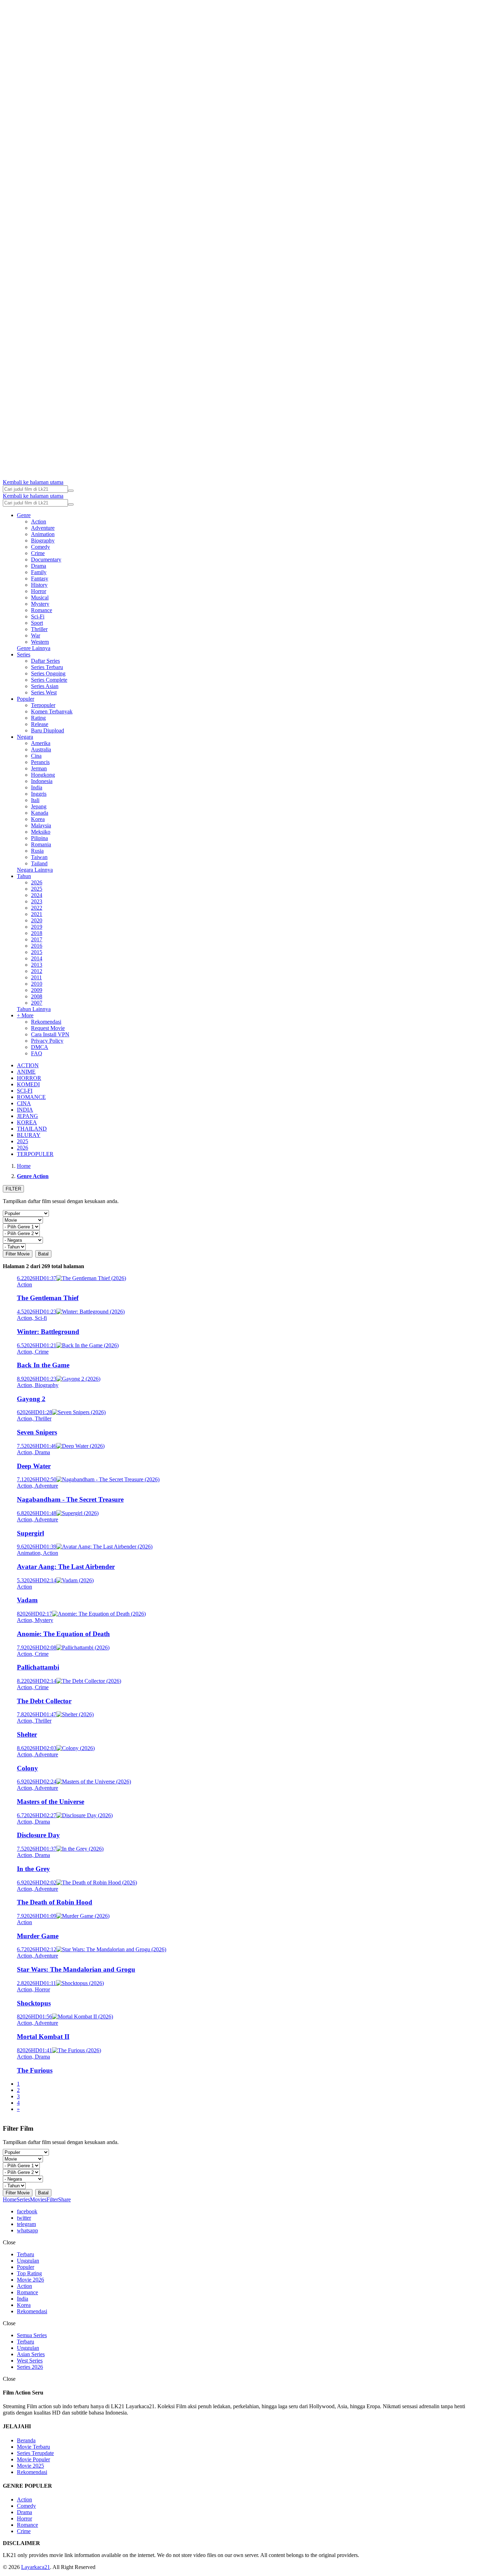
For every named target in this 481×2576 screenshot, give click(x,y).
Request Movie (48, 1028)
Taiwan (39, 857)
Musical (40, 597)
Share (64, 2199)
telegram (26, 2224)
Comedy (40, 547)
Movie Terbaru (33, 2447)
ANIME (26, 1072)
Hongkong (43, 775)
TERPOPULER (35, 1154)
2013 (37, 965)
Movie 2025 (30, 2466)
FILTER (13, 1189)
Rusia (37, 851)
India (37, 787)
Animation (43, 534)
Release (40, 724)
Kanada (40, 813)
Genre (24, 515)
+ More (25, 1015)
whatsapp (27, 2230)
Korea (38, 819)
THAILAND (32, 1129)
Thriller (39, 629)
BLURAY (29, 1135)
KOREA (27, 1122)
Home (10, 2199)
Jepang (39, 806)
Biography (43, 540)
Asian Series (31, 2354)
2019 (37, 927)
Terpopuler (43, 705)
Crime (38, 553)
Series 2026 (30, 2367)
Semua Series (32, 2335)
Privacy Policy (47, 1041)
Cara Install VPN (50, 1034)
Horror (39, 591)
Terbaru (26, 2254)
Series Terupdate (35, 2453)
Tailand (39, 863)
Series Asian (45, 686)
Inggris (39, 794)
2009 (37, 990)
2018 (37, 933)
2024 (37, 895)
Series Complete (49, 680)
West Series (30, 2361)
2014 (37, 958)
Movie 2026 (30, 2280)
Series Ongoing (48, 673)
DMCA (40, 1047)
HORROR (29, 1078)
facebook (27, 2211)
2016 (37, 946)
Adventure (43, 528)
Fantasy (40, 578)
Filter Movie (18, 1254)
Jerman (39, 768)
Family (39, 572)
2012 (37, 971)
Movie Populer (33, 2459)
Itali (35, 800)
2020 (37, 920)
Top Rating (29, 2273)
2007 (37, 1003)
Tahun (24, 876)
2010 (37, 984)
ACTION (28, 1065)
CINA (24, 1103)
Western (40, 642)
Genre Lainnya (34, 648)
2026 (37, 882)
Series (24, 654)
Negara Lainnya (35, 870)
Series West (44, 692)
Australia (41, 749)
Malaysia (41, 825)
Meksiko (41, 832)
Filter (52, 2199)
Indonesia (42, 781)
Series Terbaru (47, 667)
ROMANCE (31, 1097)
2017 (37, 939)
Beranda (26, 2440)
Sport (37, 623)
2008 (37, 996)
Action (39, 521)
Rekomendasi (46, 1022)
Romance (42, 610)
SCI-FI (25, 1091)
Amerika (41, 743)
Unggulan (28, 2261)
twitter (24, 2218)
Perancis (40, 762)
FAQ (37, 1053)
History (39, 585)
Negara (25, 737)
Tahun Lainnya (34, 1009)
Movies (38, 2199)
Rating (38, 718)
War (36, 635)
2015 (37, 952)
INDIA (25, 1110)
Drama (39, 566)
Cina (36, 756)
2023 (37, 901)
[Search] (71, 491)
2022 (37, 908)
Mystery (40, 604)
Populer (26, 699)
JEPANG (27, 1116)
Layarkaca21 (36, 2567)
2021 (37, 914)
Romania (41, 844)
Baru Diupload (48, 730)
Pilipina (39, 838)
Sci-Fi (38, 616)
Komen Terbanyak (52, 711)
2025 (37, 889)
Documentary (46, 559)
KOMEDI (28, 1084)
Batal (43, 1254)
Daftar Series (45, 661)
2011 (36, 977)
